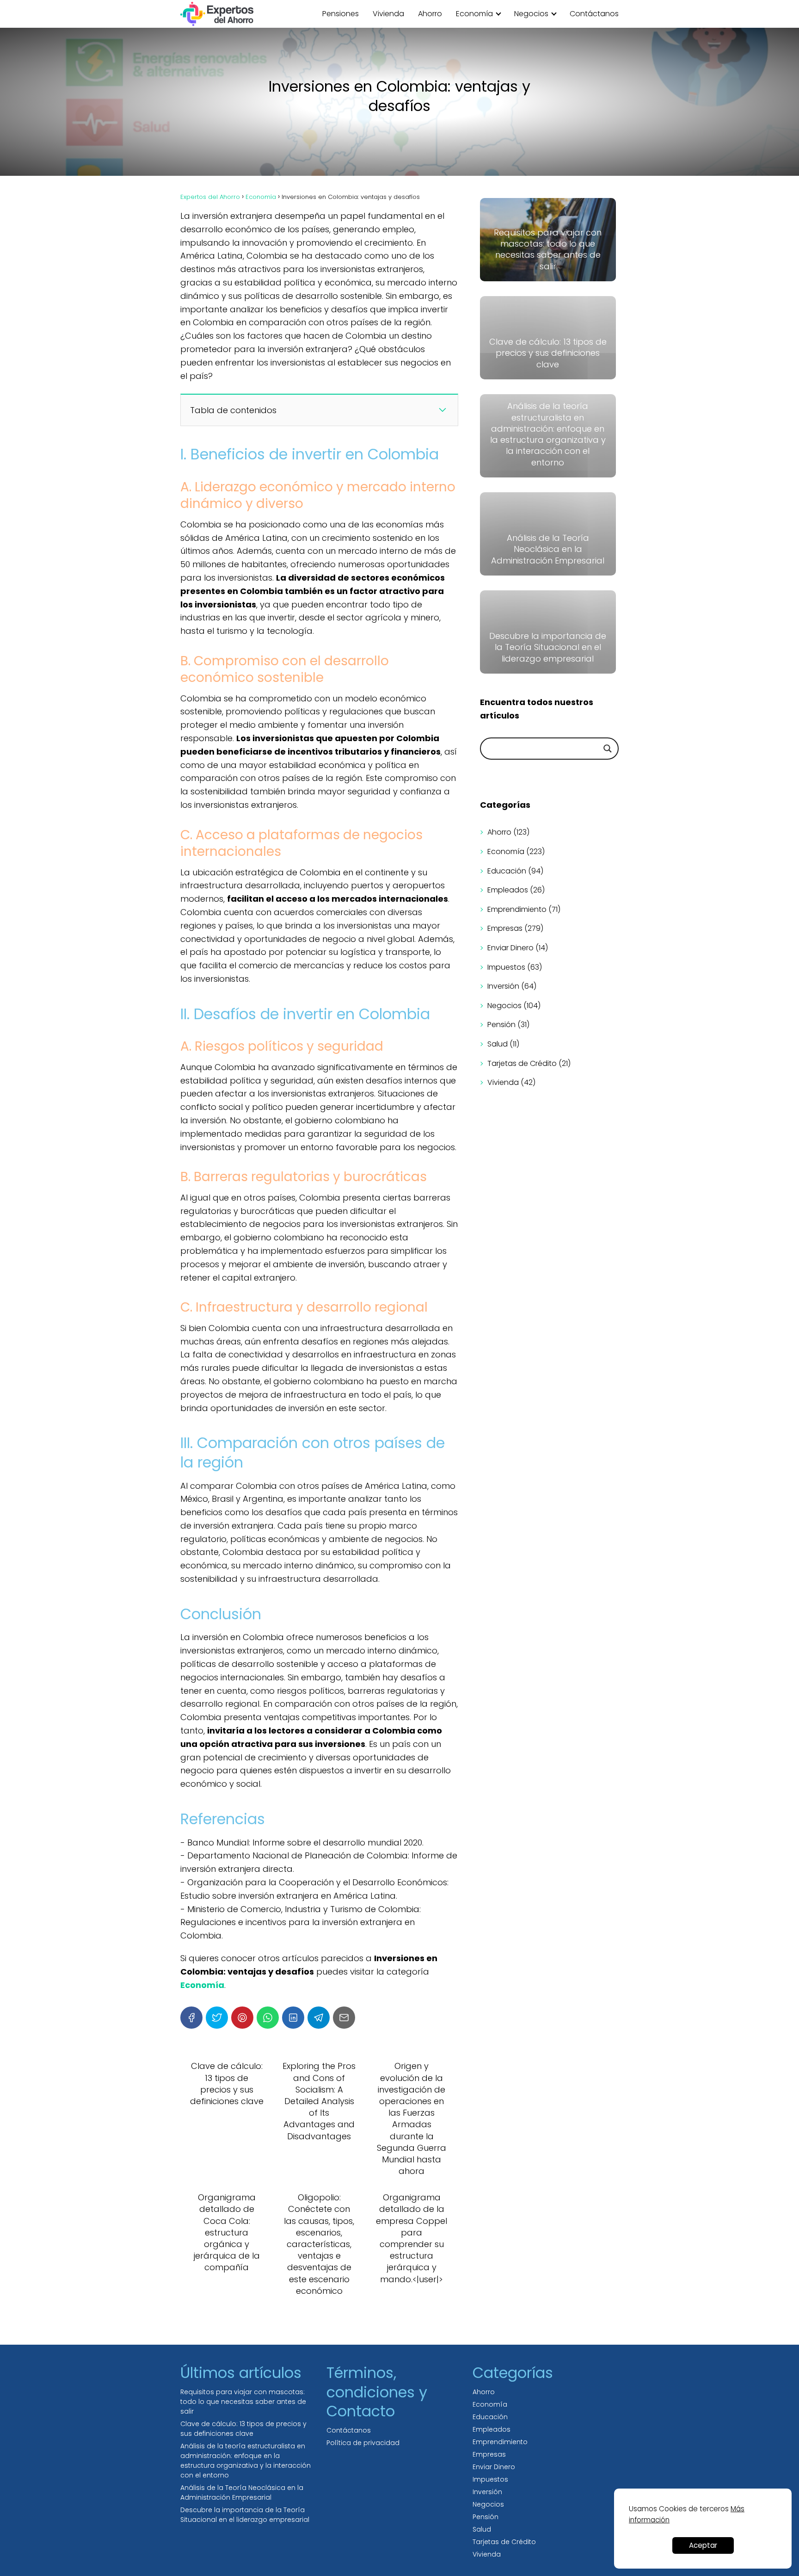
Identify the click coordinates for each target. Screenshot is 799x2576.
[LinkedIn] (293, 2018)
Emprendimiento (517, 909)
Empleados (508, 890)
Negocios (531, 14)
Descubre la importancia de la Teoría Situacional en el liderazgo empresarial (245, 2515)
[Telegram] (319, 2018)
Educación (507, 871)
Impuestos (506, 967)
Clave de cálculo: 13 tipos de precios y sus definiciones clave (243, 2429)
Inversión (503, 986)
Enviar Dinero (510, 948)
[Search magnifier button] (608, 749)
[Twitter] (217, 2018)
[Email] (344, 2018)
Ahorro (430, 14)
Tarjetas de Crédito (522, 1063)
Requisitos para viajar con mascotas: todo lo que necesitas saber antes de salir (243, 2402)
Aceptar (703, 2545)
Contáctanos (594, 14)
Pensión (501, 1025)
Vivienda (388, 14)
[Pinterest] (242, 2018)
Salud (498, 1044)
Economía (474, 14)
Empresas (505, 928)
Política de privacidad (363, 2443)
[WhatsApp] (268, 2018)
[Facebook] (191, 2018)
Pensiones (341, 14)
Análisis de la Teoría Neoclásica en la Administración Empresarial (242, 2492)
